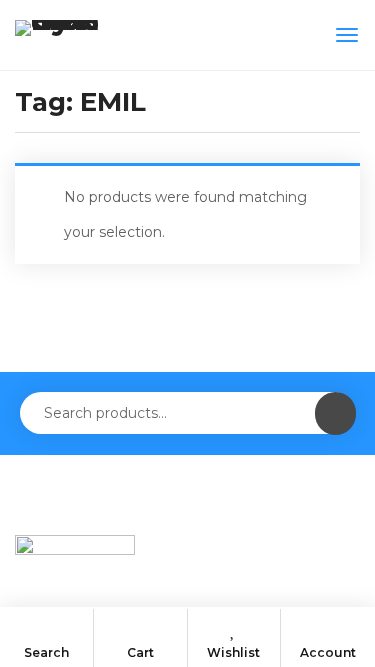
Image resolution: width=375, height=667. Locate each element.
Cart (140, 652)
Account (328, 652)
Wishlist (233, 652)
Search (46, 652)
